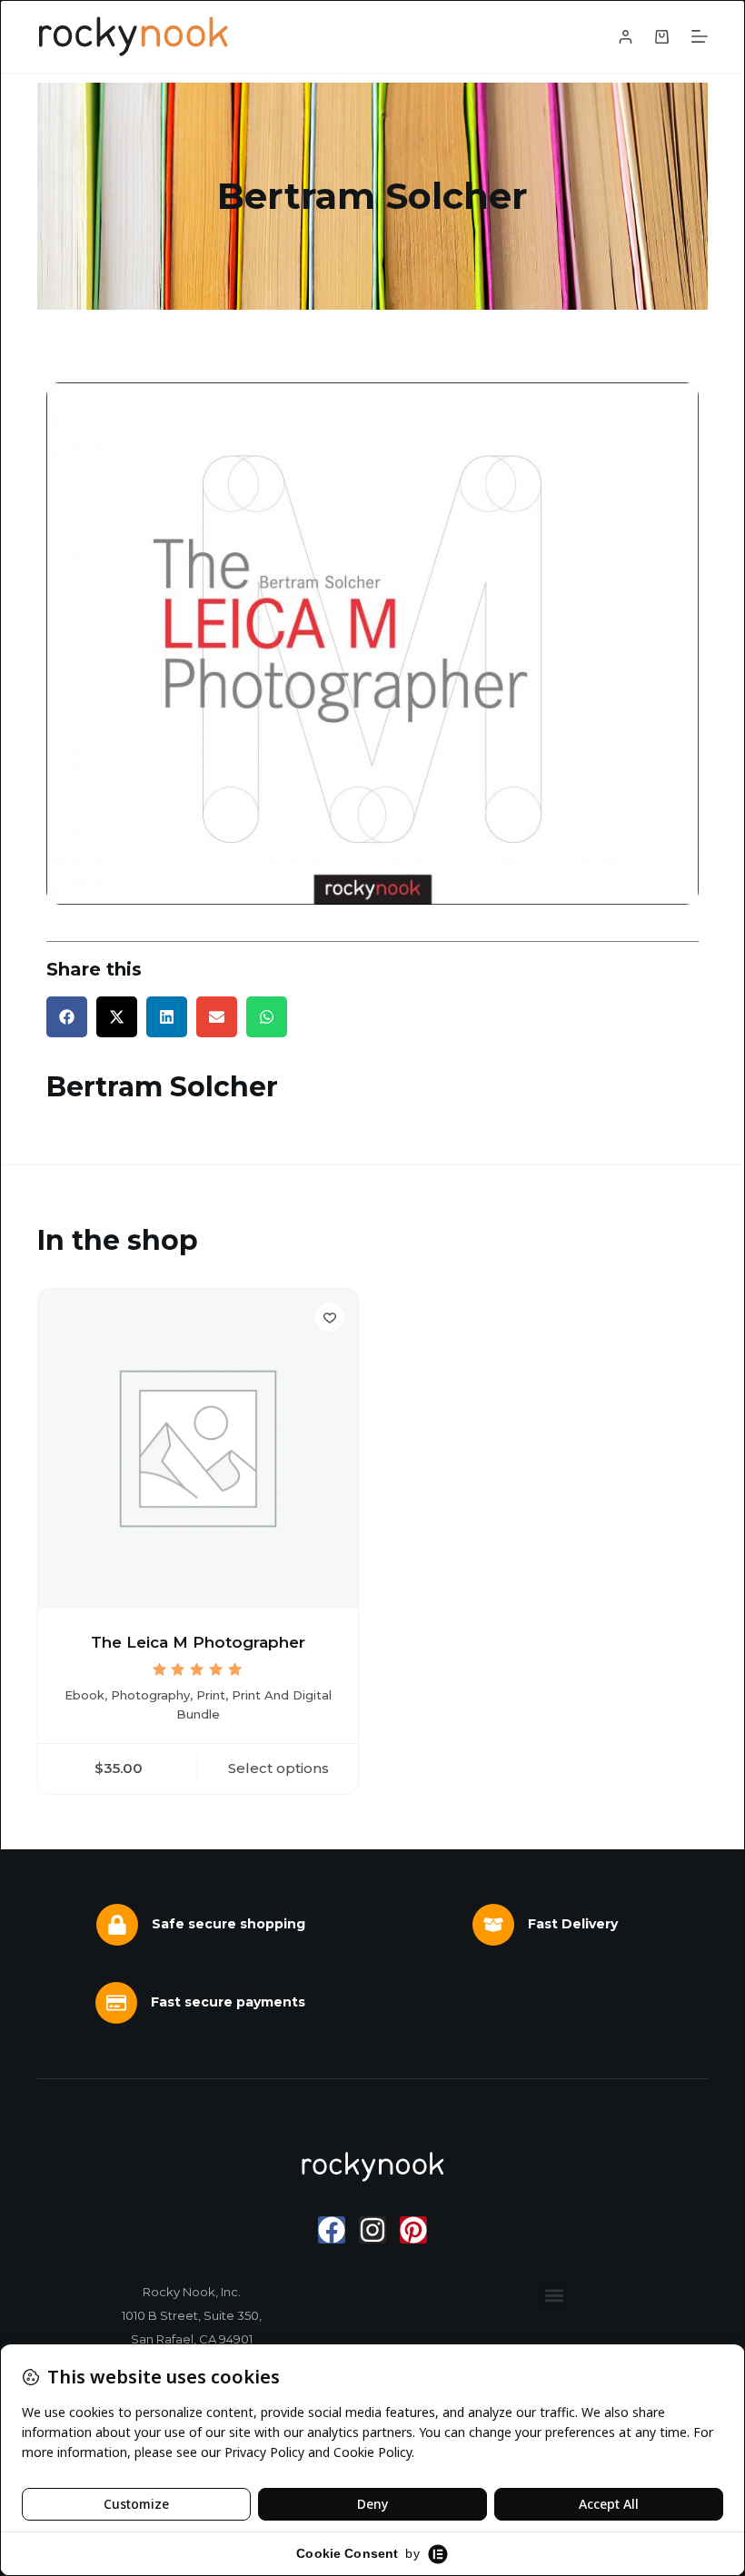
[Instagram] (372, 2230)
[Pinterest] (413, 2230)
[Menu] (700, 36)
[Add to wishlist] (330, 1317)
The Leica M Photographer (198, 1642)
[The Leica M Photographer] (198, 1449)
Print (211, 1695)
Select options (278, 1768)
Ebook (84, 1695)
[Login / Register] (626, 37)
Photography (150, 1695)
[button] (67, 1017)
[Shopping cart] (662, 37)
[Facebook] (332, 2230)
